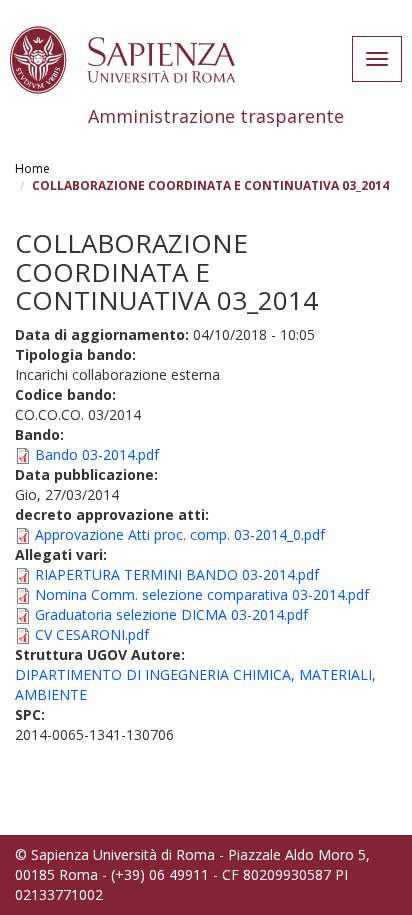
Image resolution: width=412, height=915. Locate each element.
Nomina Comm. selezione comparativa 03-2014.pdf (202, 594)
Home (32, 168)
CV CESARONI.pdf (92, 634)
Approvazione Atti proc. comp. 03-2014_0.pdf (180, 534)
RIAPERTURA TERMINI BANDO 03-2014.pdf (177, 574)
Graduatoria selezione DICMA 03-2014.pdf (171, 614)
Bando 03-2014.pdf (97, 454)
